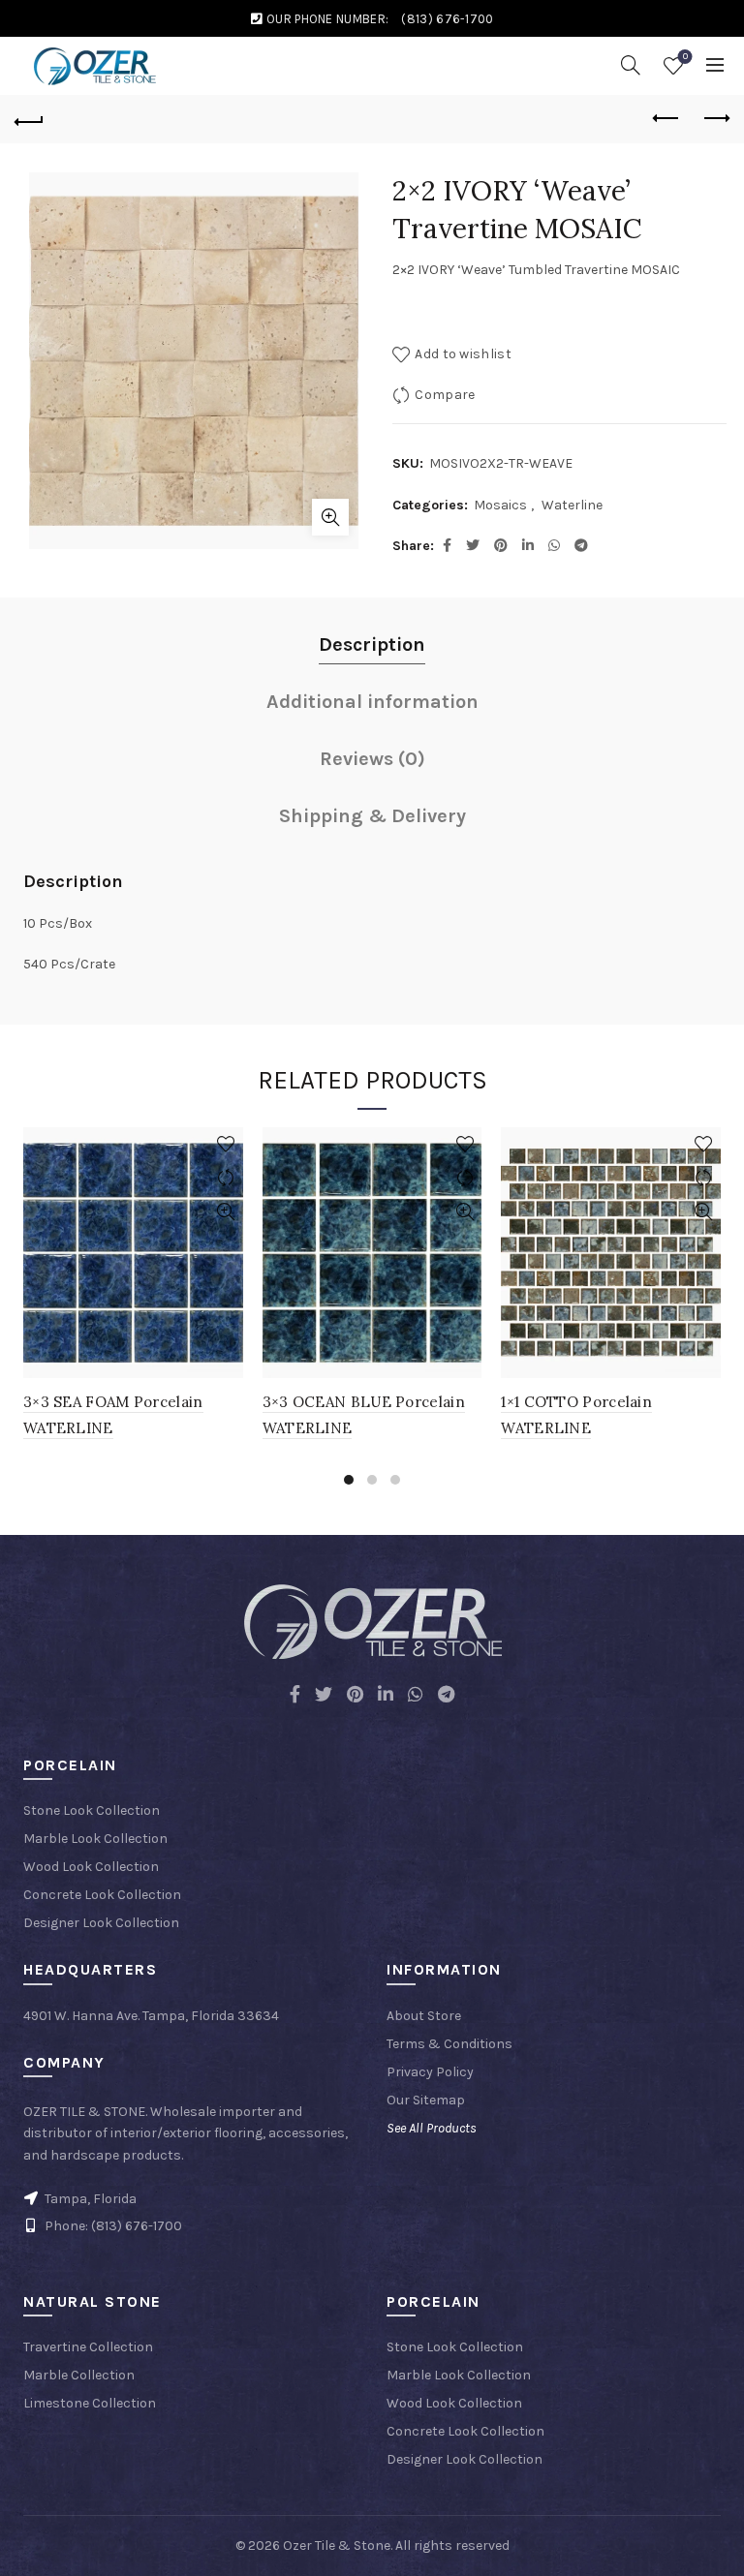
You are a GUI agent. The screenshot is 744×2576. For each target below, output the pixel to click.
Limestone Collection (90, 2403)
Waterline (572, 505)
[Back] (29, 119)
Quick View (226, 1212)
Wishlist (685, 57)
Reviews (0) (372, 759)
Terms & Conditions (449, 2044)
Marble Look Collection (95, 1839)
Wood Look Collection (91, 1867)
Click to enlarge (330, 517)
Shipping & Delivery (372, 816)
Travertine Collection (88, 2347)
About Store (424, 2016)
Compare (445, 395)
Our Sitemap (426, 2100)
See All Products (432, 2128)
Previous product (666, 119)
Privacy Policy (430, 2072)
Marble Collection (79, 2375)
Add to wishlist (463, 354)
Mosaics (500, 505)
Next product (715, 119)
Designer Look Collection (101, 1923)
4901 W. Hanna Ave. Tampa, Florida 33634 (151, 2016)
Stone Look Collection (92, 1810)
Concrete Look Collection (102, 1895)
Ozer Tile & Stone (337, 2545)
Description (372, 644)
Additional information (372, 702)
